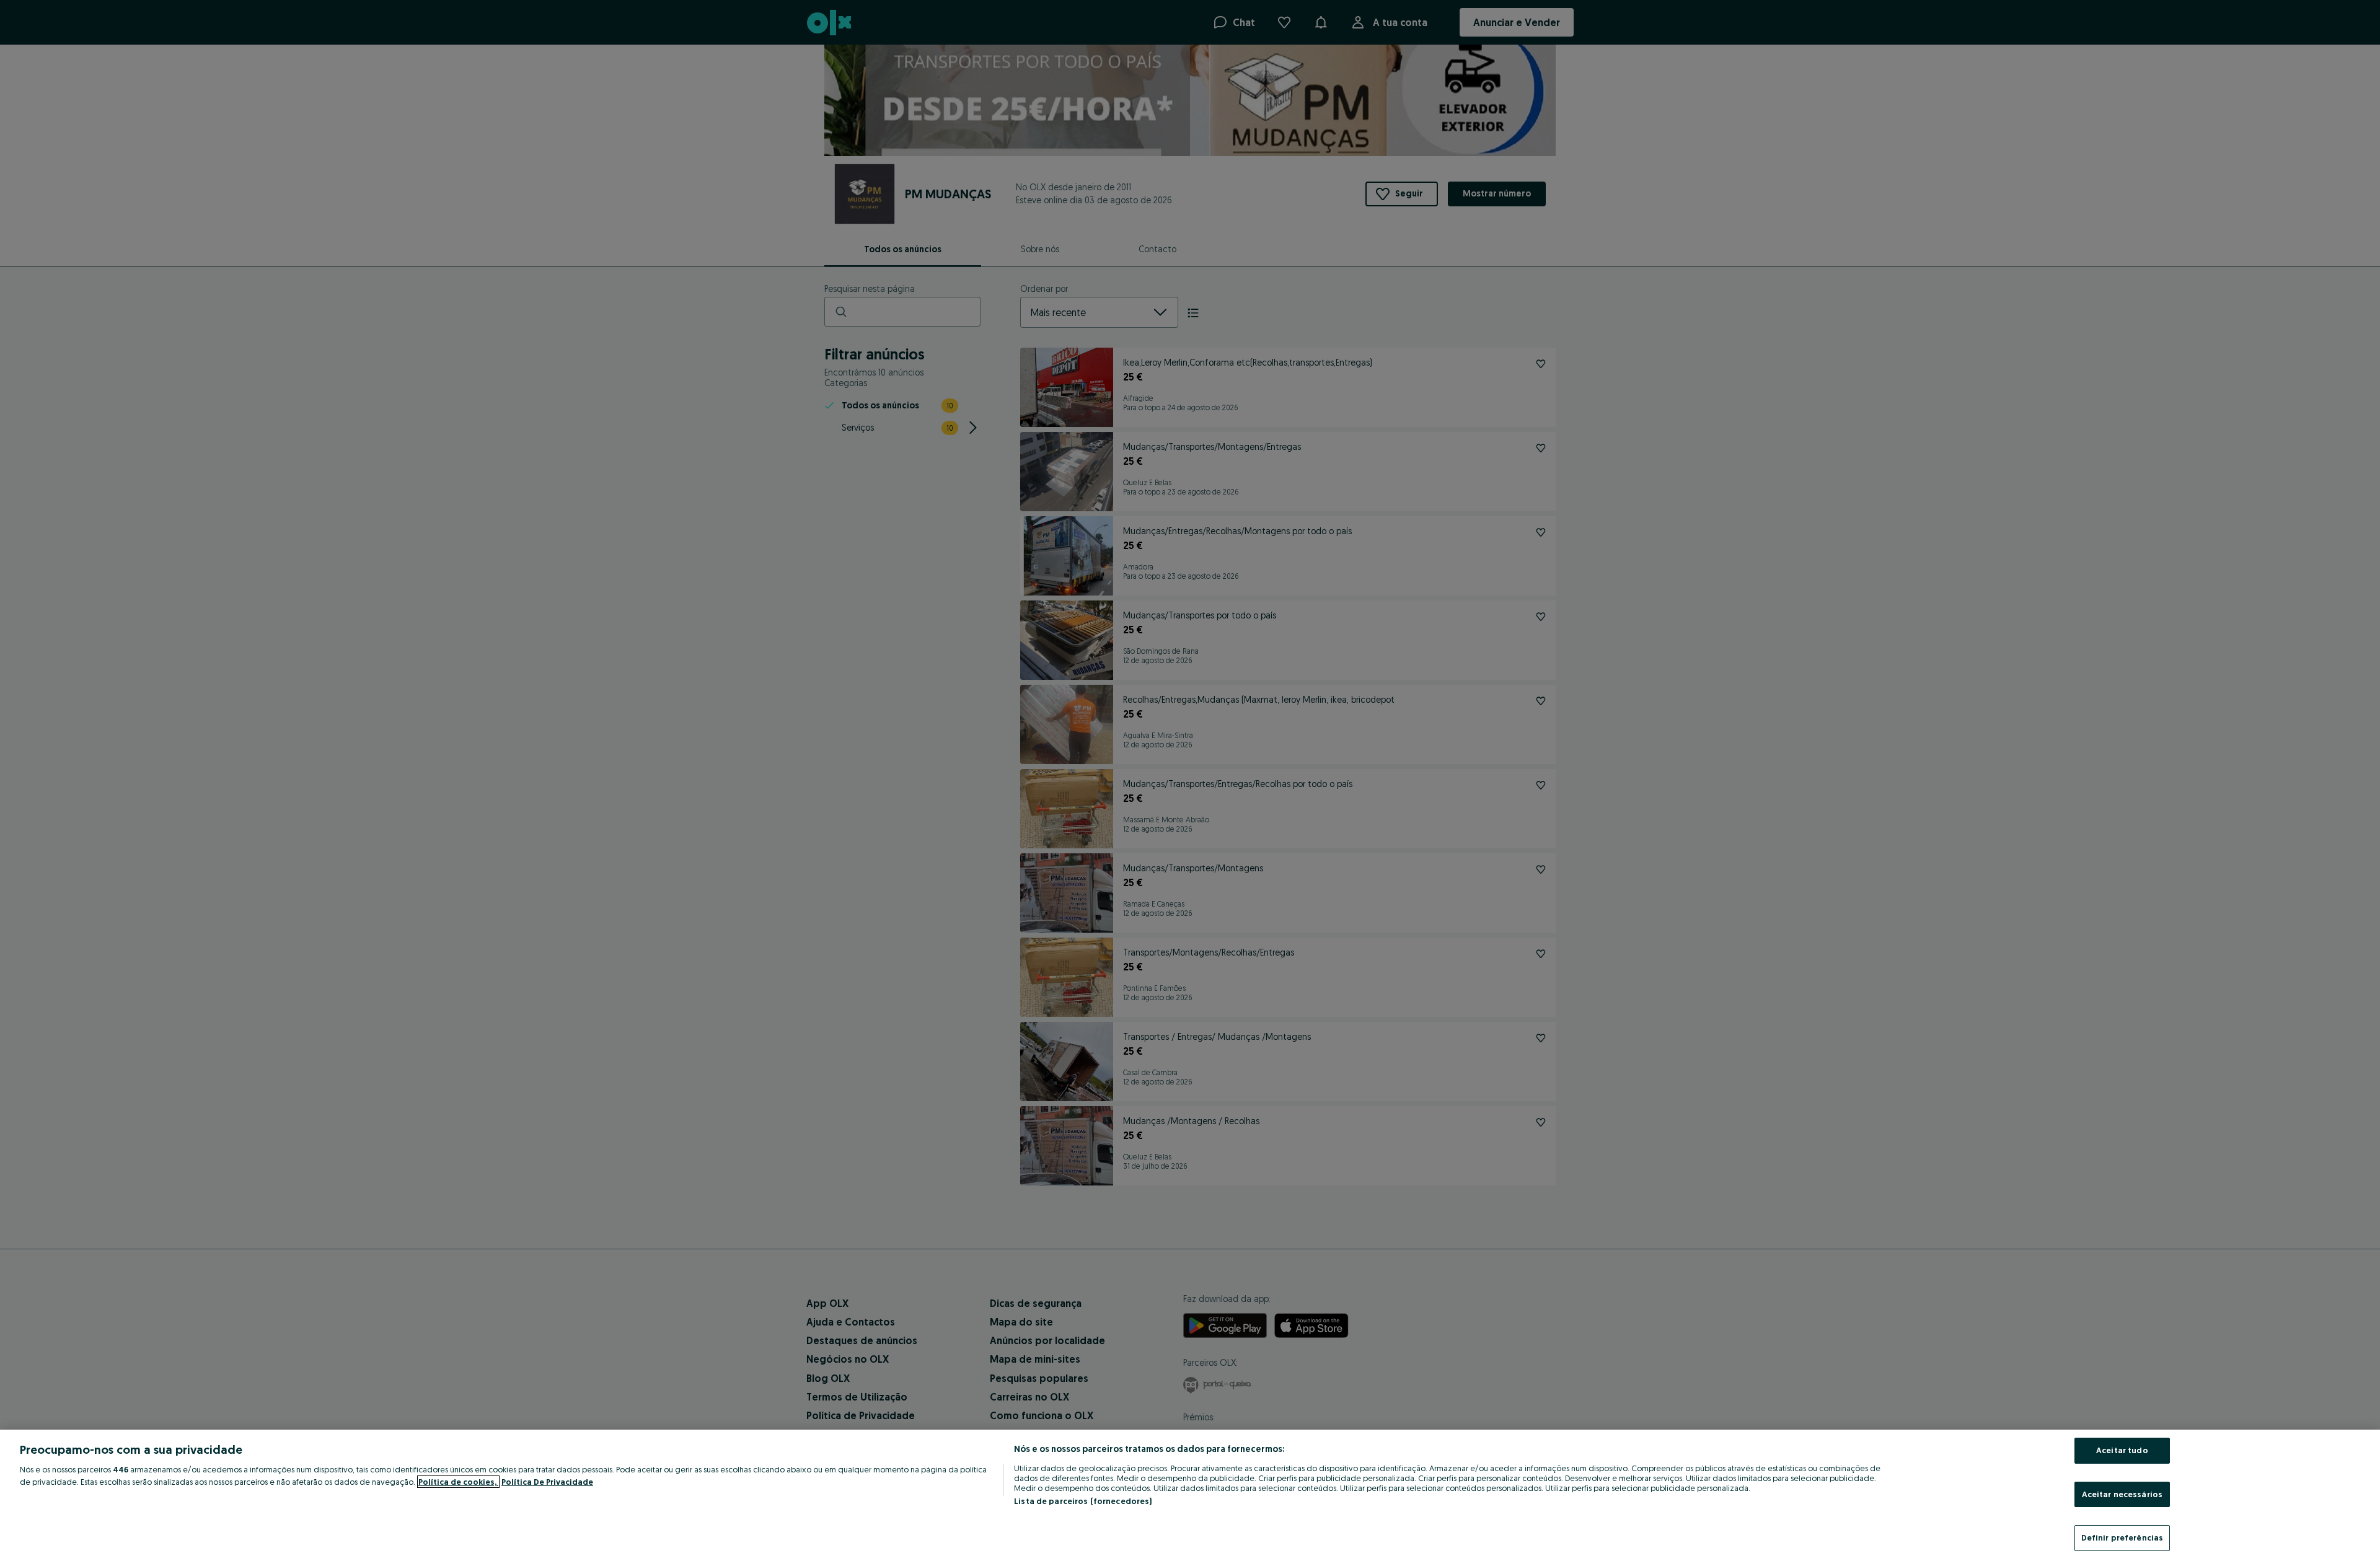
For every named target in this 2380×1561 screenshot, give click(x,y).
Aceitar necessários (2122, 1494)
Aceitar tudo (2122, 1450)
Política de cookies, (458, 1482)
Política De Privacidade (547, 1482)
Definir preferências (2122, 1537)
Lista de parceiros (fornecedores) (1083, 1501)
